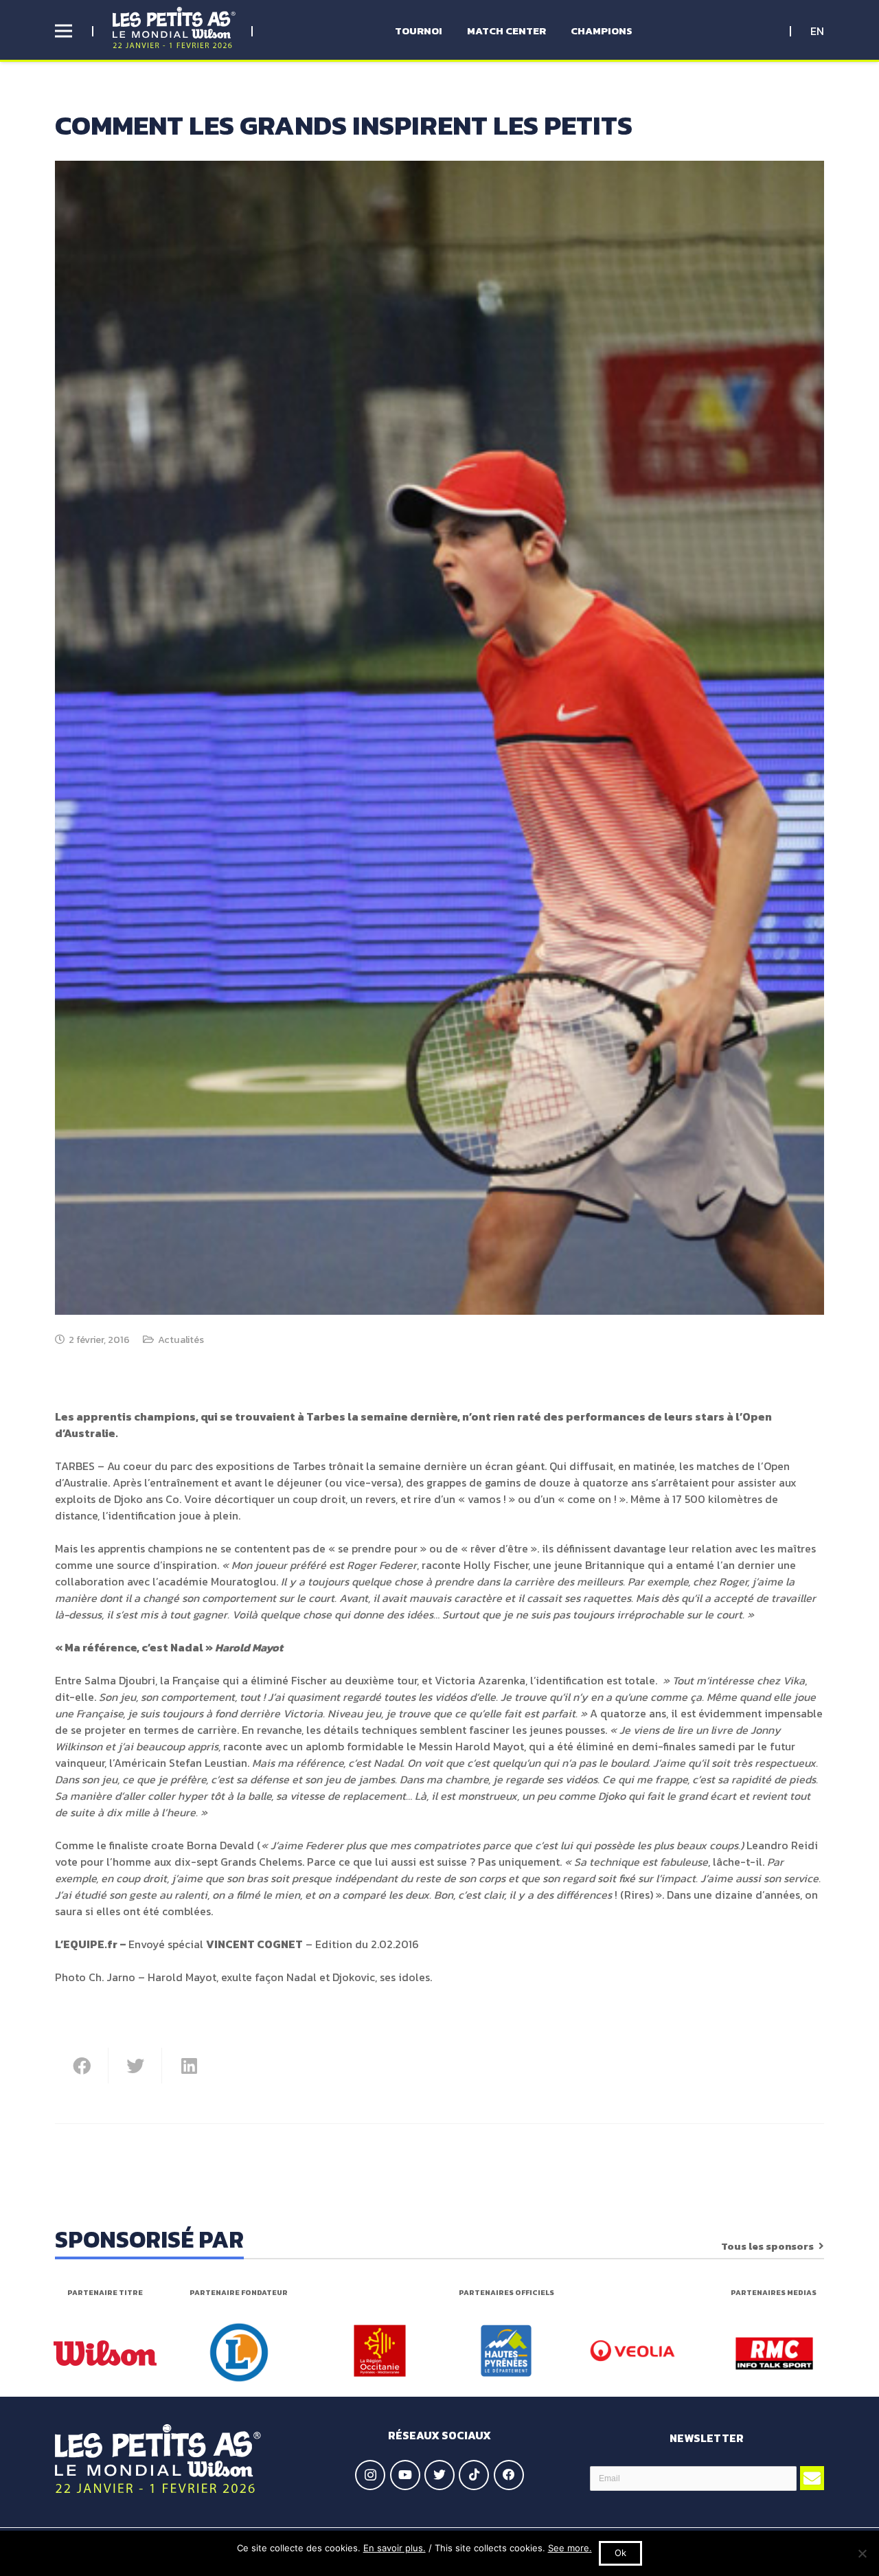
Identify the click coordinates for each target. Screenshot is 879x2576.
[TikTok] (474, 2475)
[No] (862, 2553)
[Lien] (174, 27)
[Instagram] (370, 2475)
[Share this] (82, 2066)
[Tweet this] (135, 2066)
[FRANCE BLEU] (774, 2353)
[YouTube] (405, 2475)
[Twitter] (439, 2475)
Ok (620, 2553)
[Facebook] (509, 2475)
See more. (570, 2548)
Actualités (181, 1340)
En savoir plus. (395, 2548)
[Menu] (64, 31)
